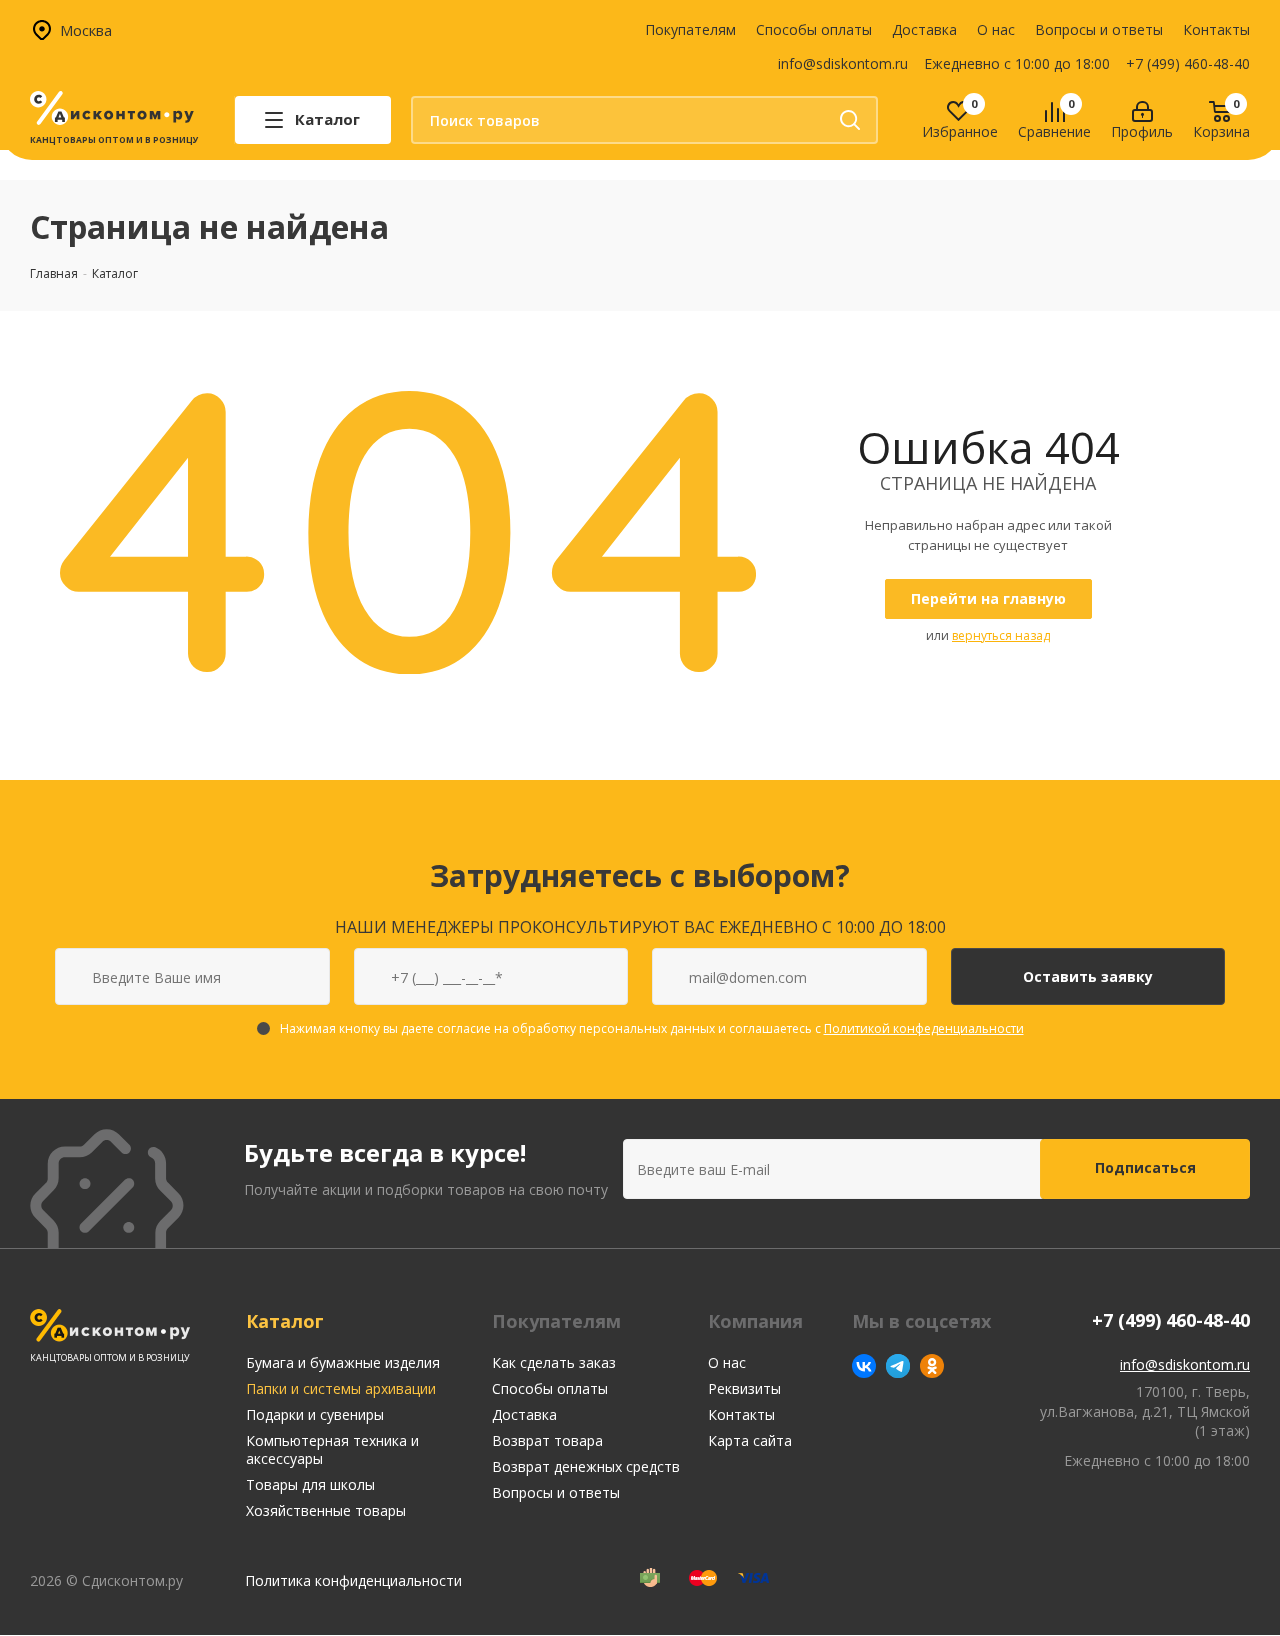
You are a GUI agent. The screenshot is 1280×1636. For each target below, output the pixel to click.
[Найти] (850, 120)
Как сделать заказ (554, 1362)
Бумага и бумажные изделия (343, 1362)
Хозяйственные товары (326, 1510)
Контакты (1216, 29)
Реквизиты (744, 1388)
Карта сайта (750, 1440)
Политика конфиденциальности (353, 1580)
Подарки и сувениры (315, 1414)
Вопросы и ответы (1099, 29)
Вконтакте (864, 1366)
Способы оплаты (814, 29)
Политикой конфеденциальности (924, 1028)
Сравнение (1054, 132)
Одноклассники (932, 1366)
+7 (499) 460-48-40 (1188, 63)
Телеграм (898, 1366)
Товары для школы (310, 1484)
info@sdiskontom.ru (843, 63)
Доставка (924, 29)
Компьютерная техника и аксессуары (332, 1449)
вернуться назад (1001, 635)
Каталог (285, 1321)
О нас (996, 29)
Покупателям (690, 29)
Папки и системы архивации (341, 1388)
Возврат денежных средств (586, 1466)
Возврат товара (547, 1440)
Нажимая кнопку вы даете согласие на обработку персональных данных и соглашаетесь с (652, 1028)
